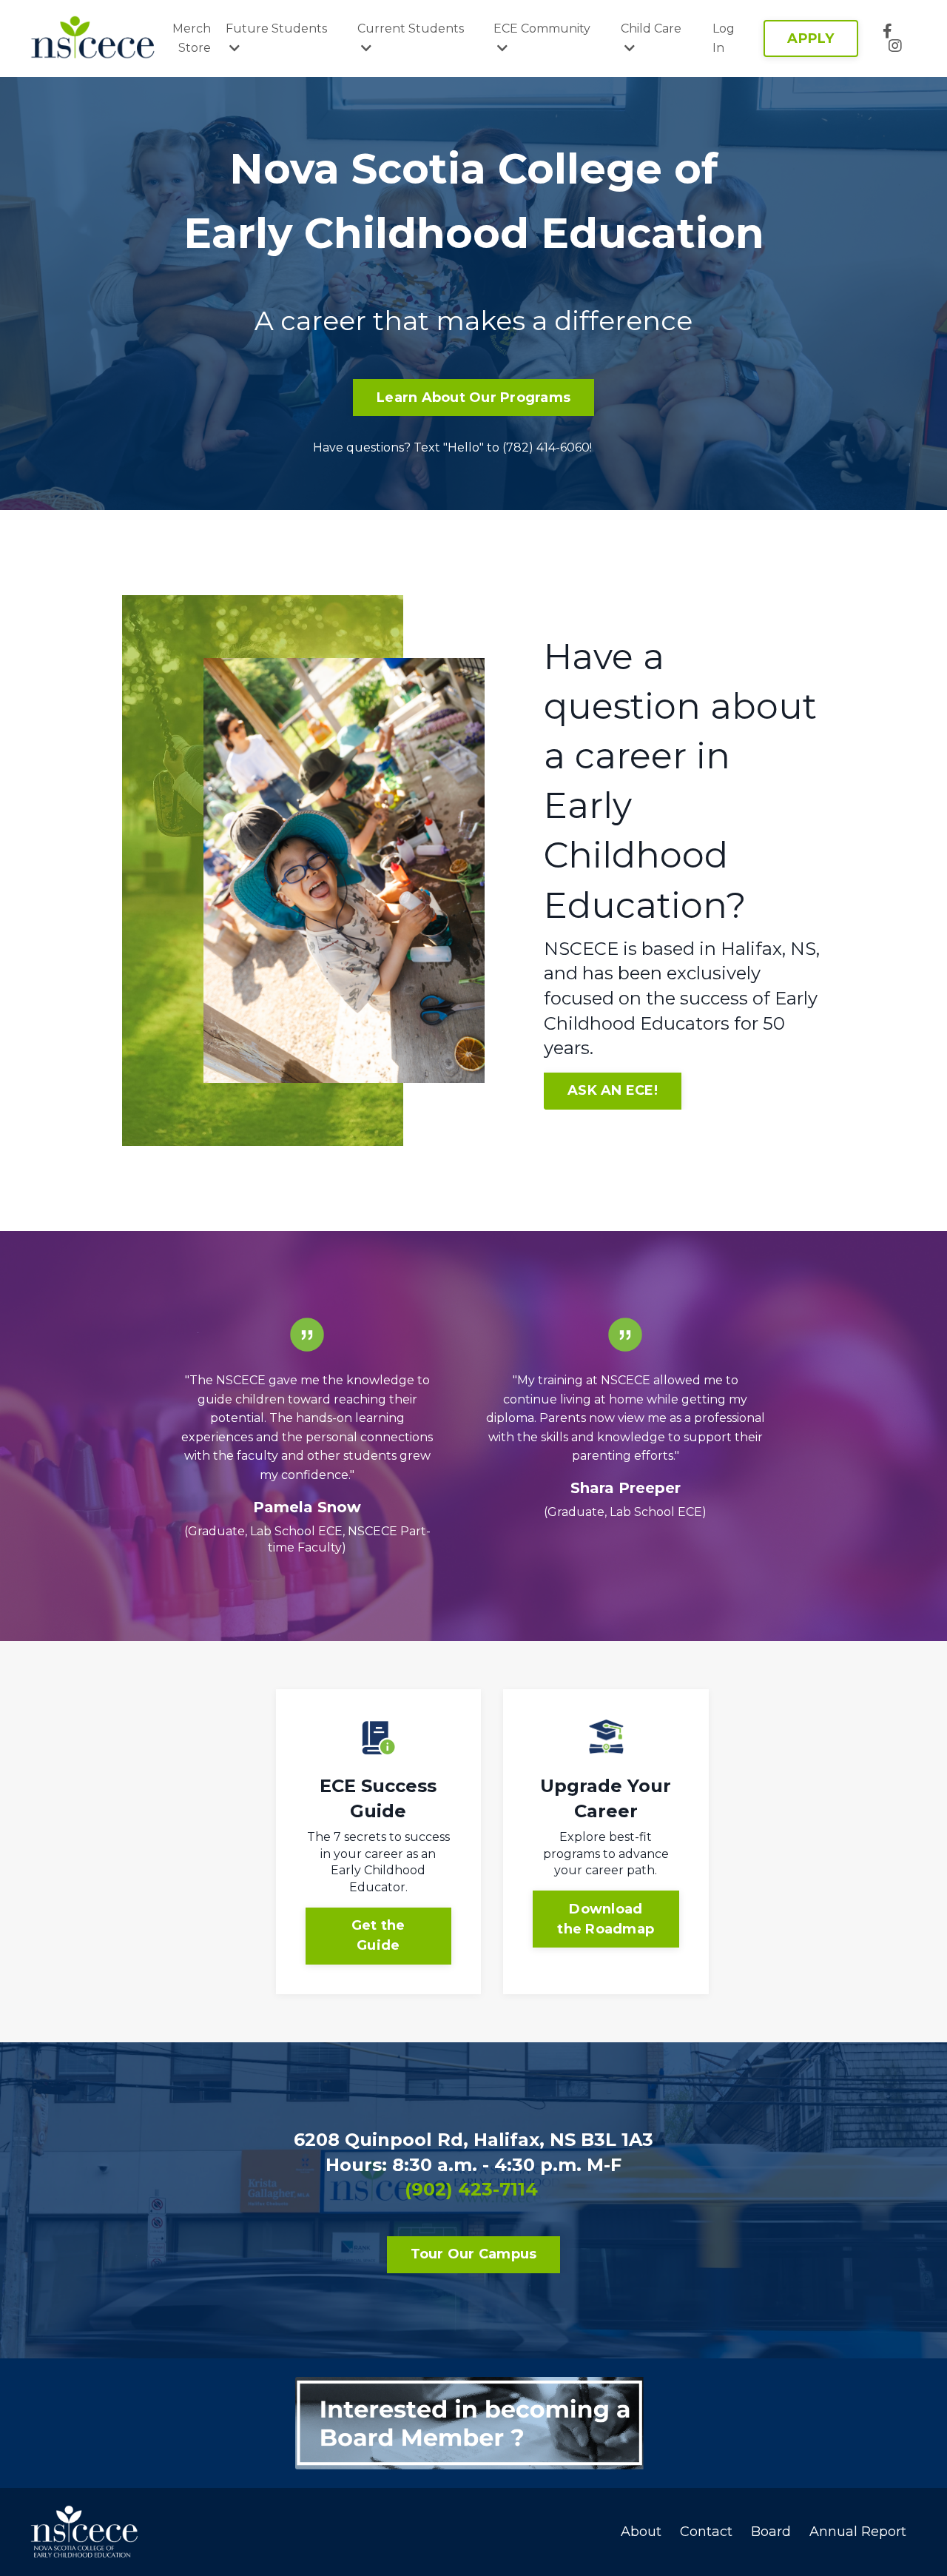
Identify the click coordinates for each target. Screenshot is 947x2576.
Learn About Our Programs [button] (473, 398)
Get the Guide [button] (378, 1935)
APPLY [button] (810, 38)
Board (771, 2532)
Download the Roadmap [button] (606, 1919)
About (641, 2532)
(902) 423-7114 (471, 2189)
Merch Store (192, 38)
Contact (706, 2532)
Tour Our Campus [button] (474, 2254)
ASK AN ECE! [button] (613, 1090)
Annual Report (858, 2532)
